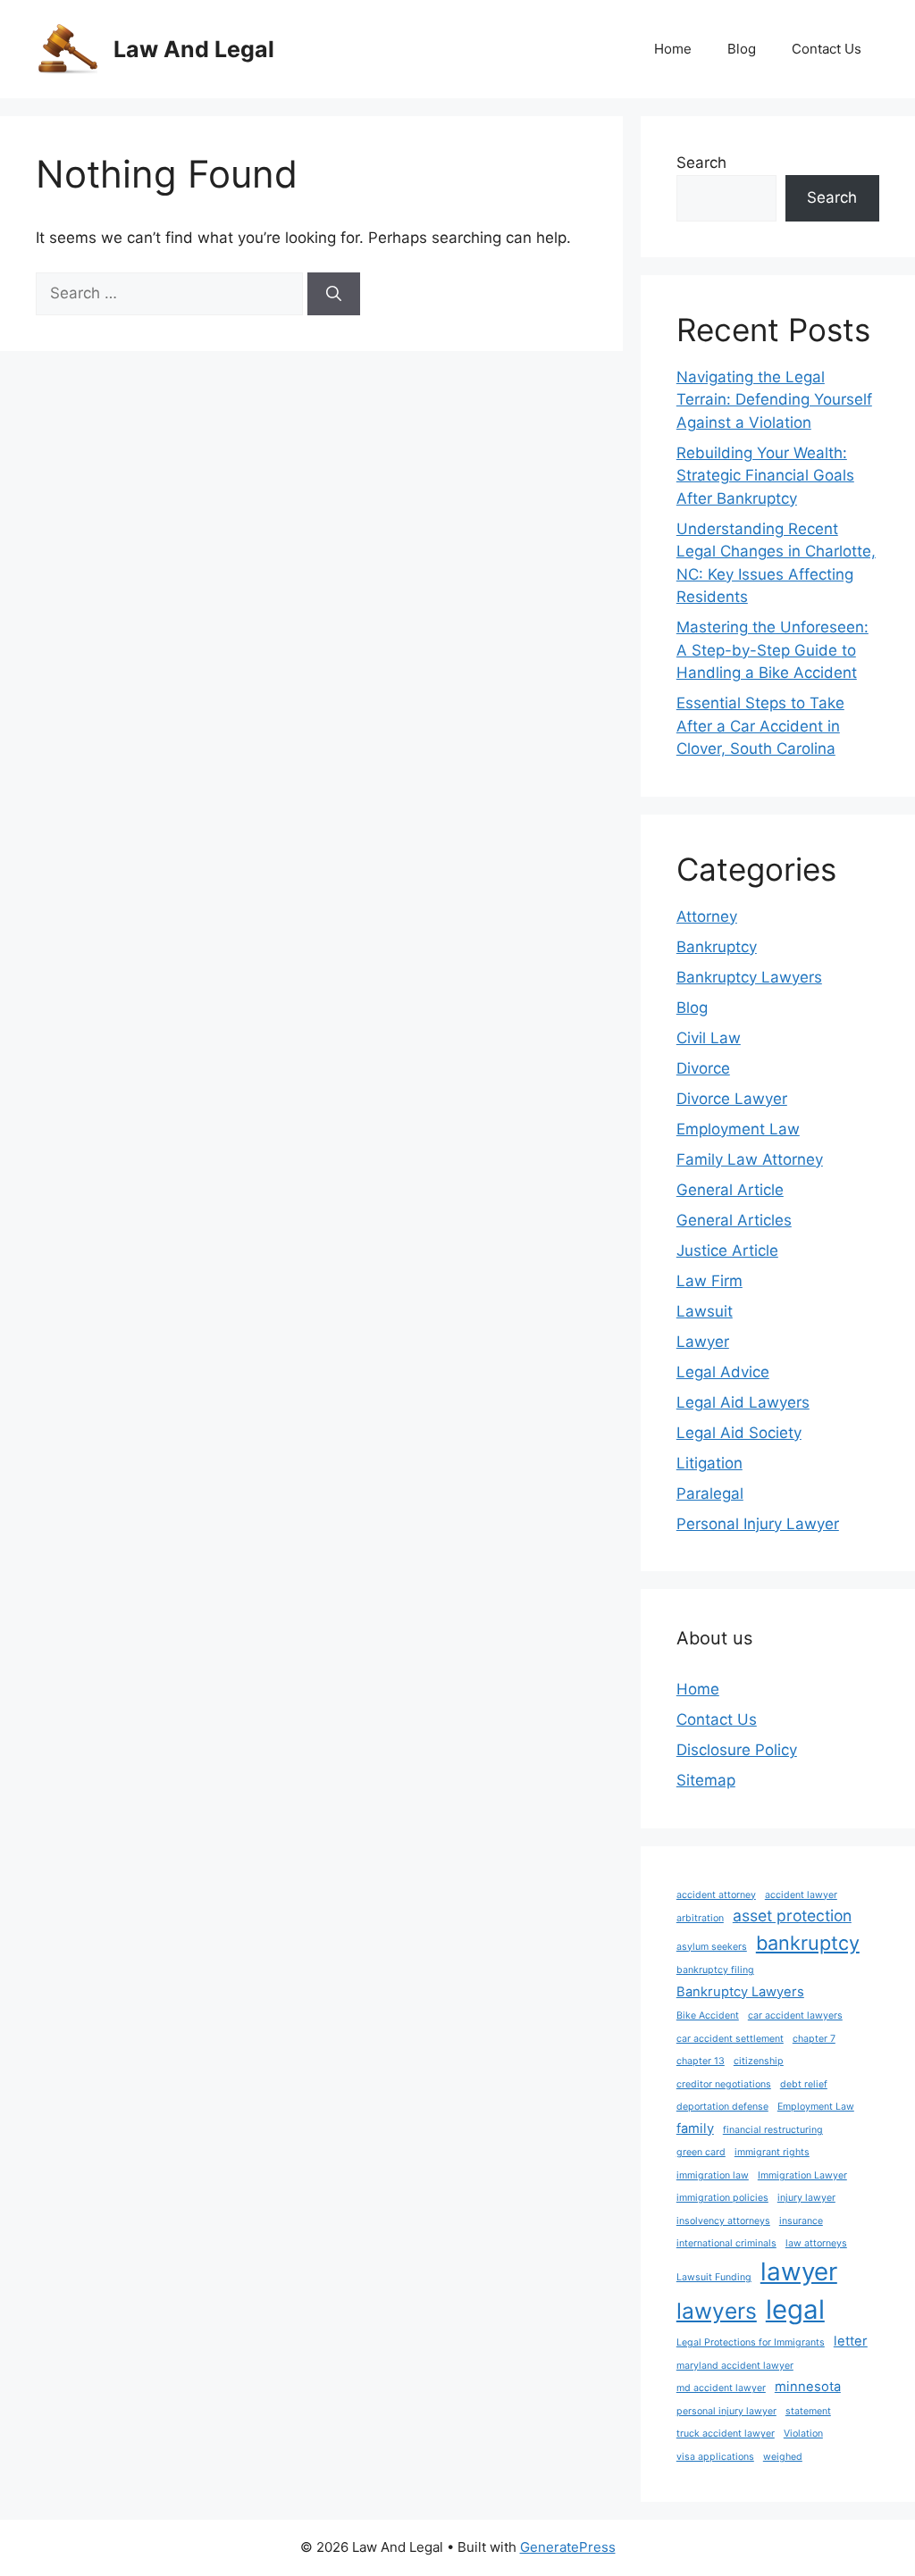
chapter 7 (814, 2039)
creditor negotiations (724, 2084)
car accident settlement (730, 2039)
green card (701, 2152)
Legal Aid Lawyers (743, 1402)
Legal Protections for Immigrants (751, 2342)
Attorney (707, 916)
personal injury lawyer (726, 2411)
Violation (803, 2434)
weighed (783, 2457)
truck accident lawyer (726, 2434)
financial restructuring (773, 2130)
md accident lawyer (721, 2388)
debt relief (804, 2084)
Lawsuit (705, 1311)
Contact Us (827, 49)
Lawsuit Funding (714, 2277)
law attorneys (816, 2243)
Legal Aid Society (739, 1433)
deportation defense (722, 2107)
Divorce (703, 1068)
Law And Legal (194, 49)
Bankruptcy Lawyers (749, 977)
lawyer (799, 2271)
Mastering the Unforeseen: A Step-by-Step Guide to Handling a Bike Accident (772, 650)
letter (851, 2341)
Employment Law (738, 1129)
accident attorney (716, 1895)
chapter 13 (701, 2061)
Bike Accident (708, 2016)
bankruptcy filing (715, 1970)
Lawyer (703, 1342)
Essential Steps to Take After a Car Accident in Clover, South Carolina (760, 726)
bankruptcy (808, 1943)
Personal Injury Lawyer (758, 1524)
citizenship (759, 2061)
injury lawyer (806, 2198)
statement (808, 2411)
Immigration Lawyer (802, 2175)
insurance (801, 2221)
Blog (742, 49)
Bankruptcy (717, 947)
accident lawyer (801, 1895)
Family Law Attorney (750, 1159)
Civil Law (709, 1038)
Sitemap (706, 1780)
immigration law (713, 2175)
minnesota (808, 2387)
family (695, 2129)
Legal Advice (723, 1372)
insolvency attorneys (723, 2221)
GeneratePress (568, 2547)
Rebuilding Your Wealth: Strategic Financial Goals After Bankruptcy (765, 476)
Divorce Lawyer (732, 1099)
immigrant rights (772, 2152)
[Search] (334, 294)
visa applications (715, 2457)
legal (795, 2309)
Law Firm (709, 1281)
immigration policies (722, 2198)
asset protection (792, 1915)
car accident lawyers (795, 2016)
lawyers (717, 2311)
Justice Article (727, 1250)
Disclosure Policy (737, 1750)
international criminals (726, 2243)
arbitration (700, 1918)
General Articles (734, 1220)
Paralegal (710, 1493)
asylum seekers (712, 1947)
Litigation (709, 1463)
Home (673, 49)
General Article (730, 1190)
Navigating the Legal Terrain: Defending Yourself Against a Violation (774, 400)
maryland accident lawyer (735, 2366)
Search (701, 163)
